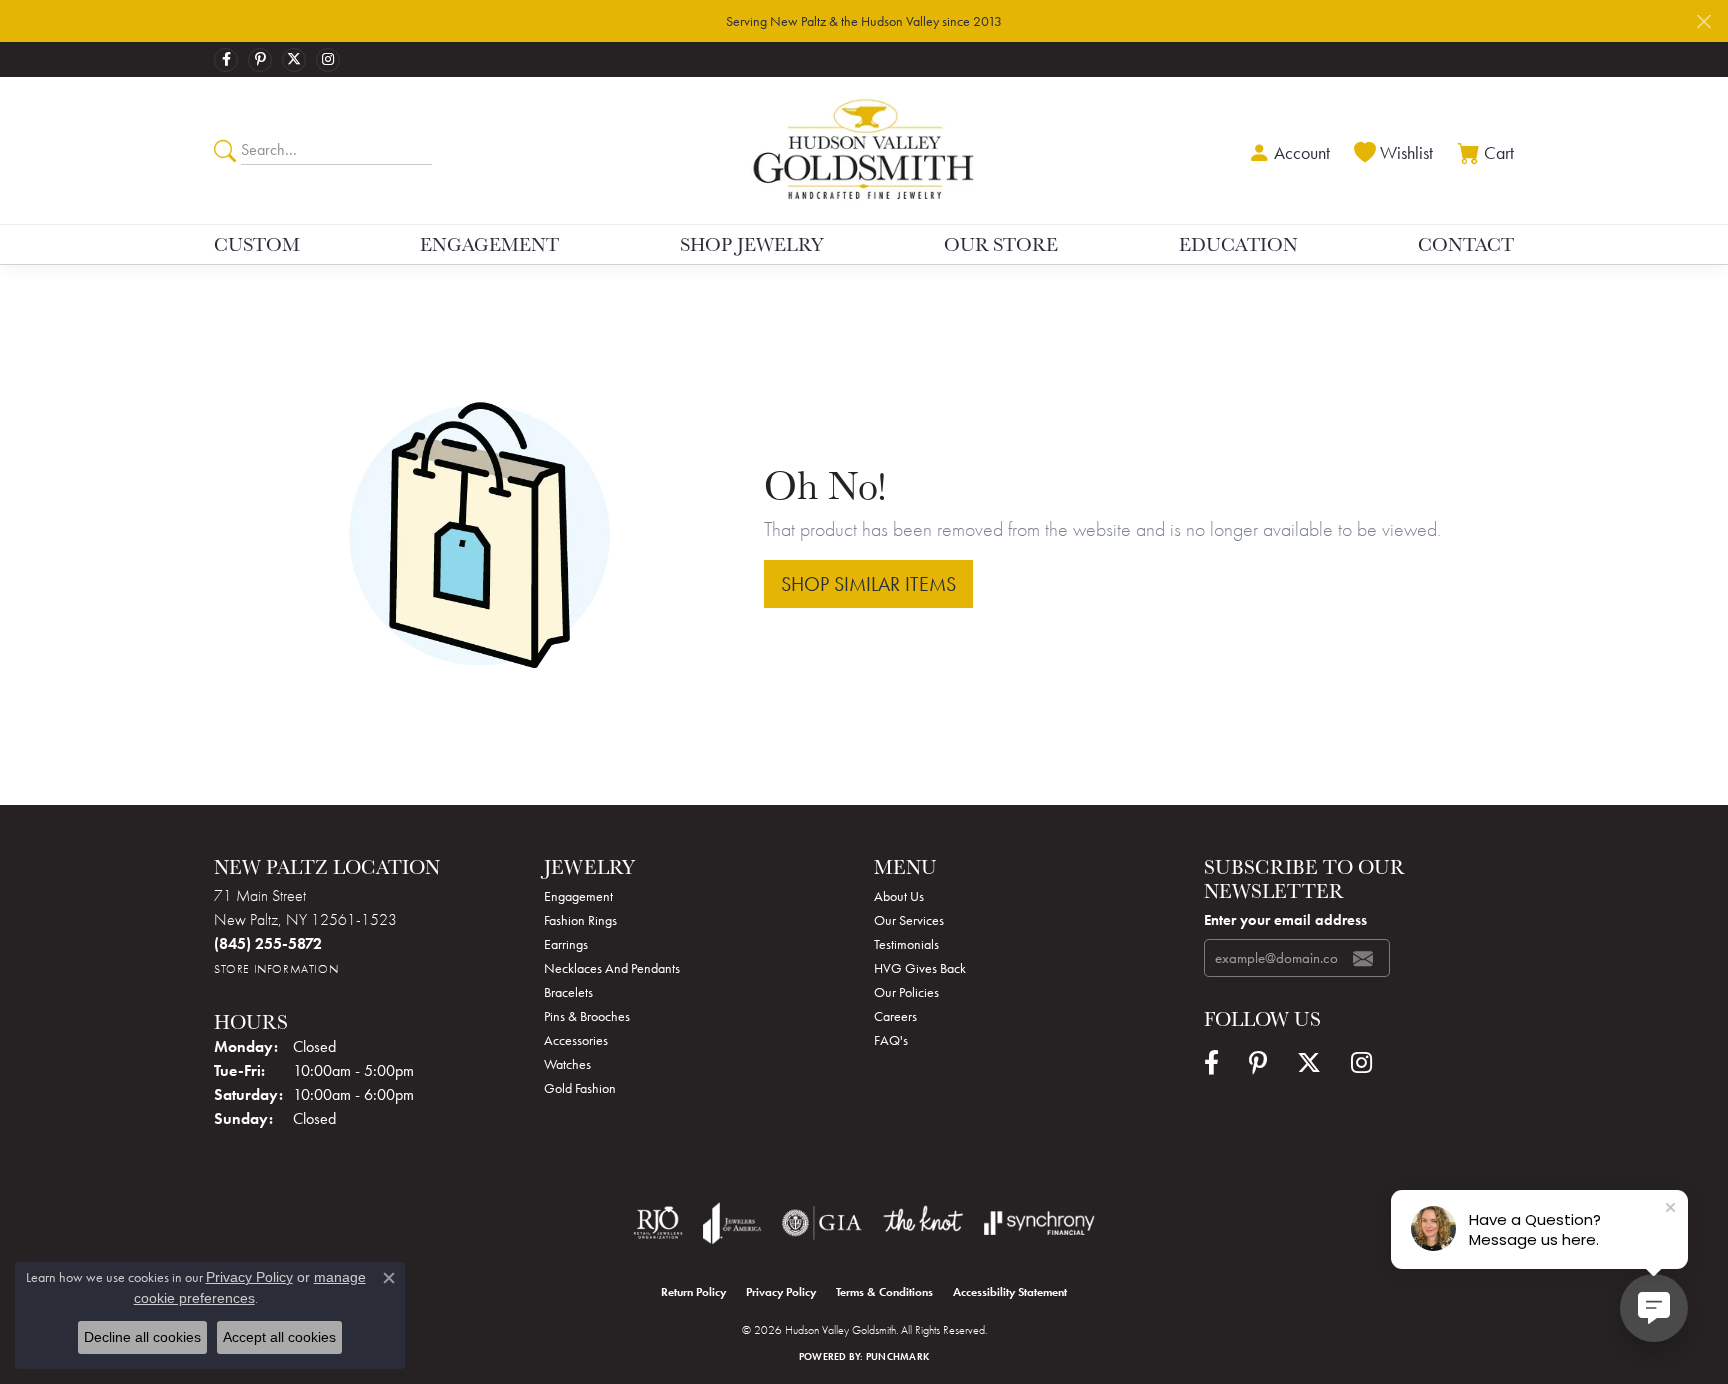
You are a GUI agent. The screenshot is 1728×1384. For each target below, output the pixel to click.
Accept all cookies (279, 1337)
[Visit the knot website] (923, 1223)
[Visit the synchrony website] (1039, 1223)
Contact (1466, 244)
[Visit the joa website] (732, 1223)
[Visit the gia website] (822, 1223)
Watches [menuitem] (567, 1064)
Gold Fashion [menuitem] (580, 1088)
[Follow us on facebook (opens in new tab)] (226, 60)
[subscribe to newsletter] (1363, 958)
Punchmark (897, 1356)
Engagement (489, 244)
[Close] (1703, 21)
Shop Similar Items (868, 584)
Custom (257, 244)
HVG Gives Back (920, 968)
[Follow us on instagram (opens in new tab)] (328, 60)
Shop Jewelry (752, 244)
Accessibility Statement (1010, 1292)
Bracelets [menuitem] (568, 992)
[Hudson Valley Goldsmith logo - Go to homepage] (864, 150)
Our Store (1001, 244)
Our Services (909, 920)
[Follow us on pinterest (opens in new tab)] (260, 60)
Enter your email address (1285, 920)
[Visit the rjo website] (658, 1223)
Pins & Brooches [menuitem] (587, 1016)
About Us (899, 896)
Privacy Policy (781, 1292)
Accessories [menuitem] (576, 1040)
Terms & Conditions (884, 1292)
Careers (895, 1016)
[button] (1287, 150)
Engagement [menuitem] (578, 896)
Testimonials (906, 944)
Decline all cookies (142, 1337)
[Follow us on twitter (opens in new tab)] (294, 60)
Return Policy (693, 1292)
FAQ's (891, 1040)
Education (1238, 244)
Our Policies (906, 992)
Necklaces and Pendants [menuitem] (612, 968)
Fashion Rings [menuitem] (580, 920)
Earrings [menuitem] (566, 944)
